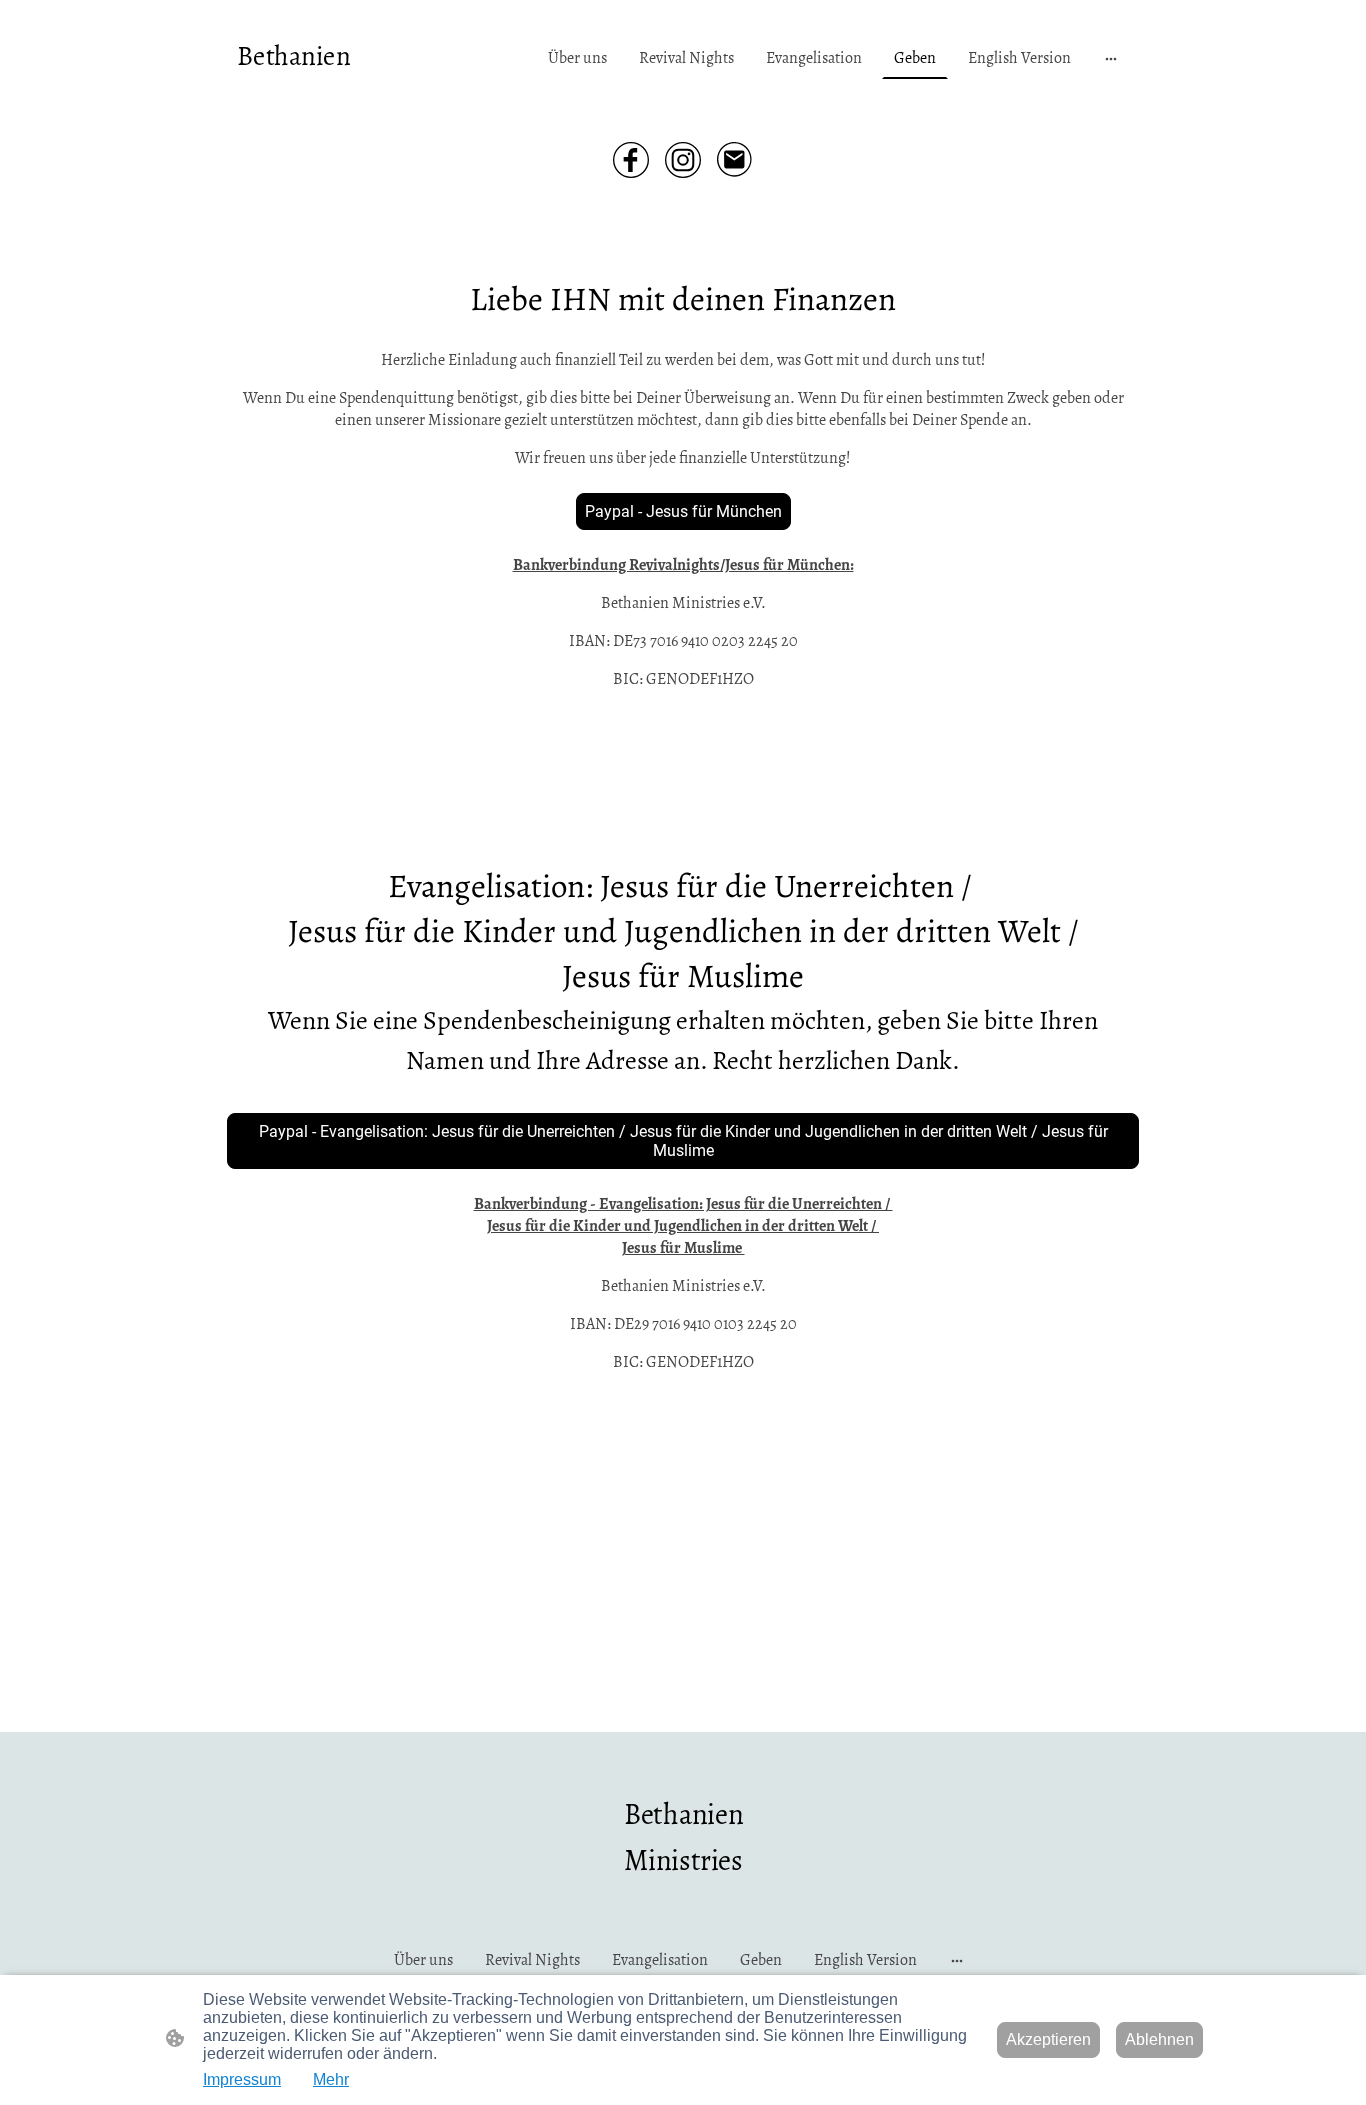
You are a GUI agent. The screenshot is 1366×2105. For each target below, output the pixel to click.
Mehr (331, 2079)
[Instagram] (683, 160)
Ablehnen (1159, 2039)
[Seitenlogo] (296, 92)
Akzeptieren (1048, 2039)
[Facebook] (631, 160)
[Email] (735, 160)
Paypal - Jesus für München (683, 511)
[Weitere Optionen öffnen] (1111, 58)
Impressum (242, 2079)
